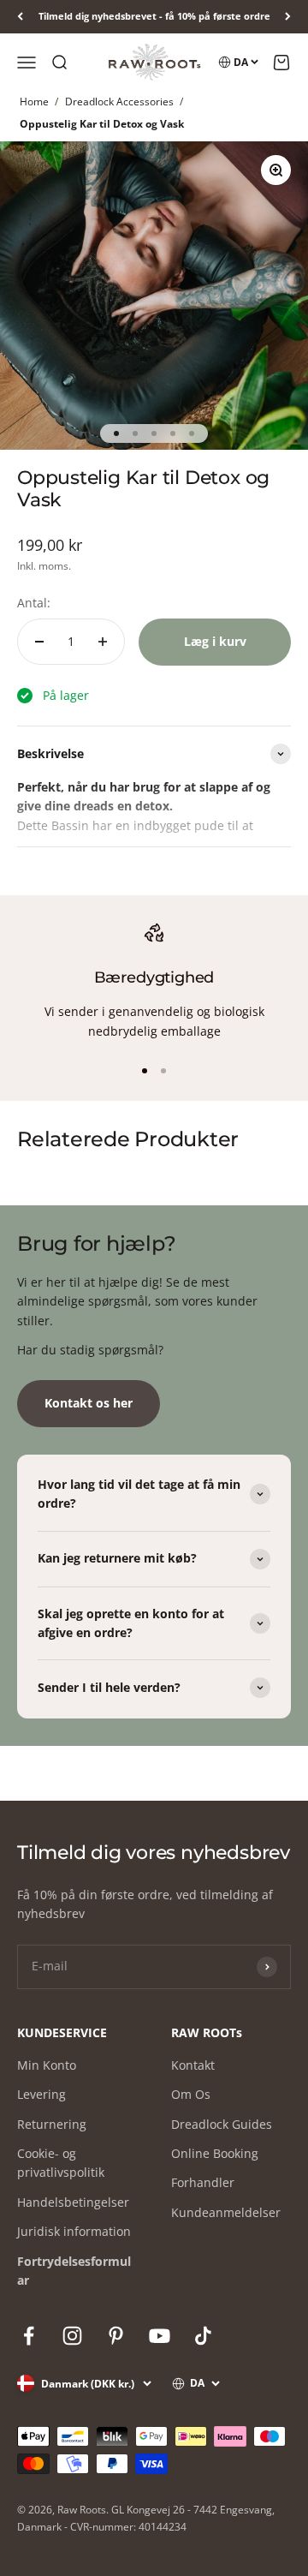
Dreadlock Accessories (119, 102)
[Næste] (288, 17)
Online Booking (215, 2153)
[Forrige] (20, 17)
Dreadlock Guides (222, 2124)
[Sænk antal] (39, 642)
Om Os (191, 2094)
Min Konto (47, 2065)
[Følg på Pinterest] (116, 2336)
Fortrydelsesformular (74, 2271)
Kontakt (193, 2065)
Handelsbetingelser (73, 2202)
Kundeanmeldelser (226, 2212)
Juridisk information (74, 2231)
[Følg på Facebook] (29, 2336)
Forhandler (203, 2182)
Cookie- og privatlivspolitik (61, 2163)
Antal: (34, 603)
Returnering (52, 2124)
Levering (41, 2094)
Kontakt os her (89, 1403)
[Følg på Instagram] (72, 2336)
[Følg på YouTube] (160, 2336)
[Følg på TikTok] (203, 2336)
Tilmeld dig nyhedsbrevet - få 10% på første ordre (154, 16)
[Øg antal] (103, 642)
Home (34, 102)
